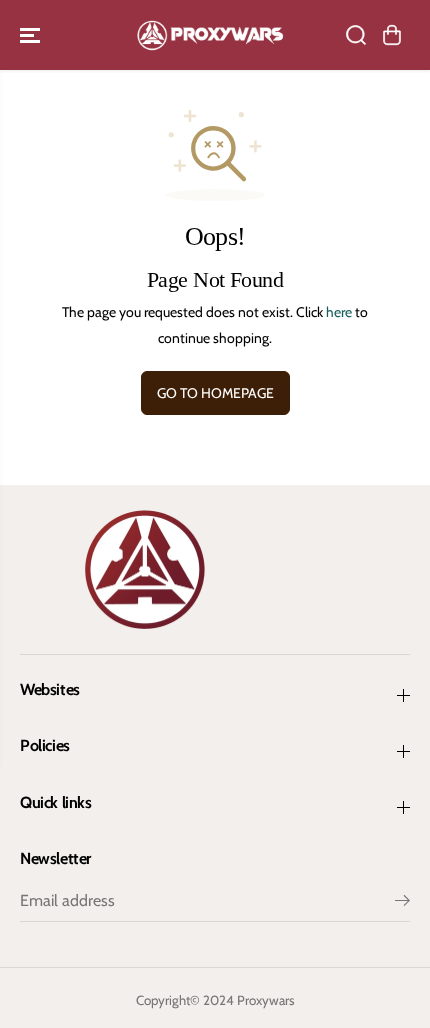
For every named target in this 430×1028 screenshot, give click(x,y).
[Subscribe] (402, 903)
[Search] (356, 35)
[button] (32, 35)
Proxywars (266, 1000)
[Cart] (392, 35)
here (339, 312)
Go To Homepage (215, 393)
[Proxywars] (210, 35)
